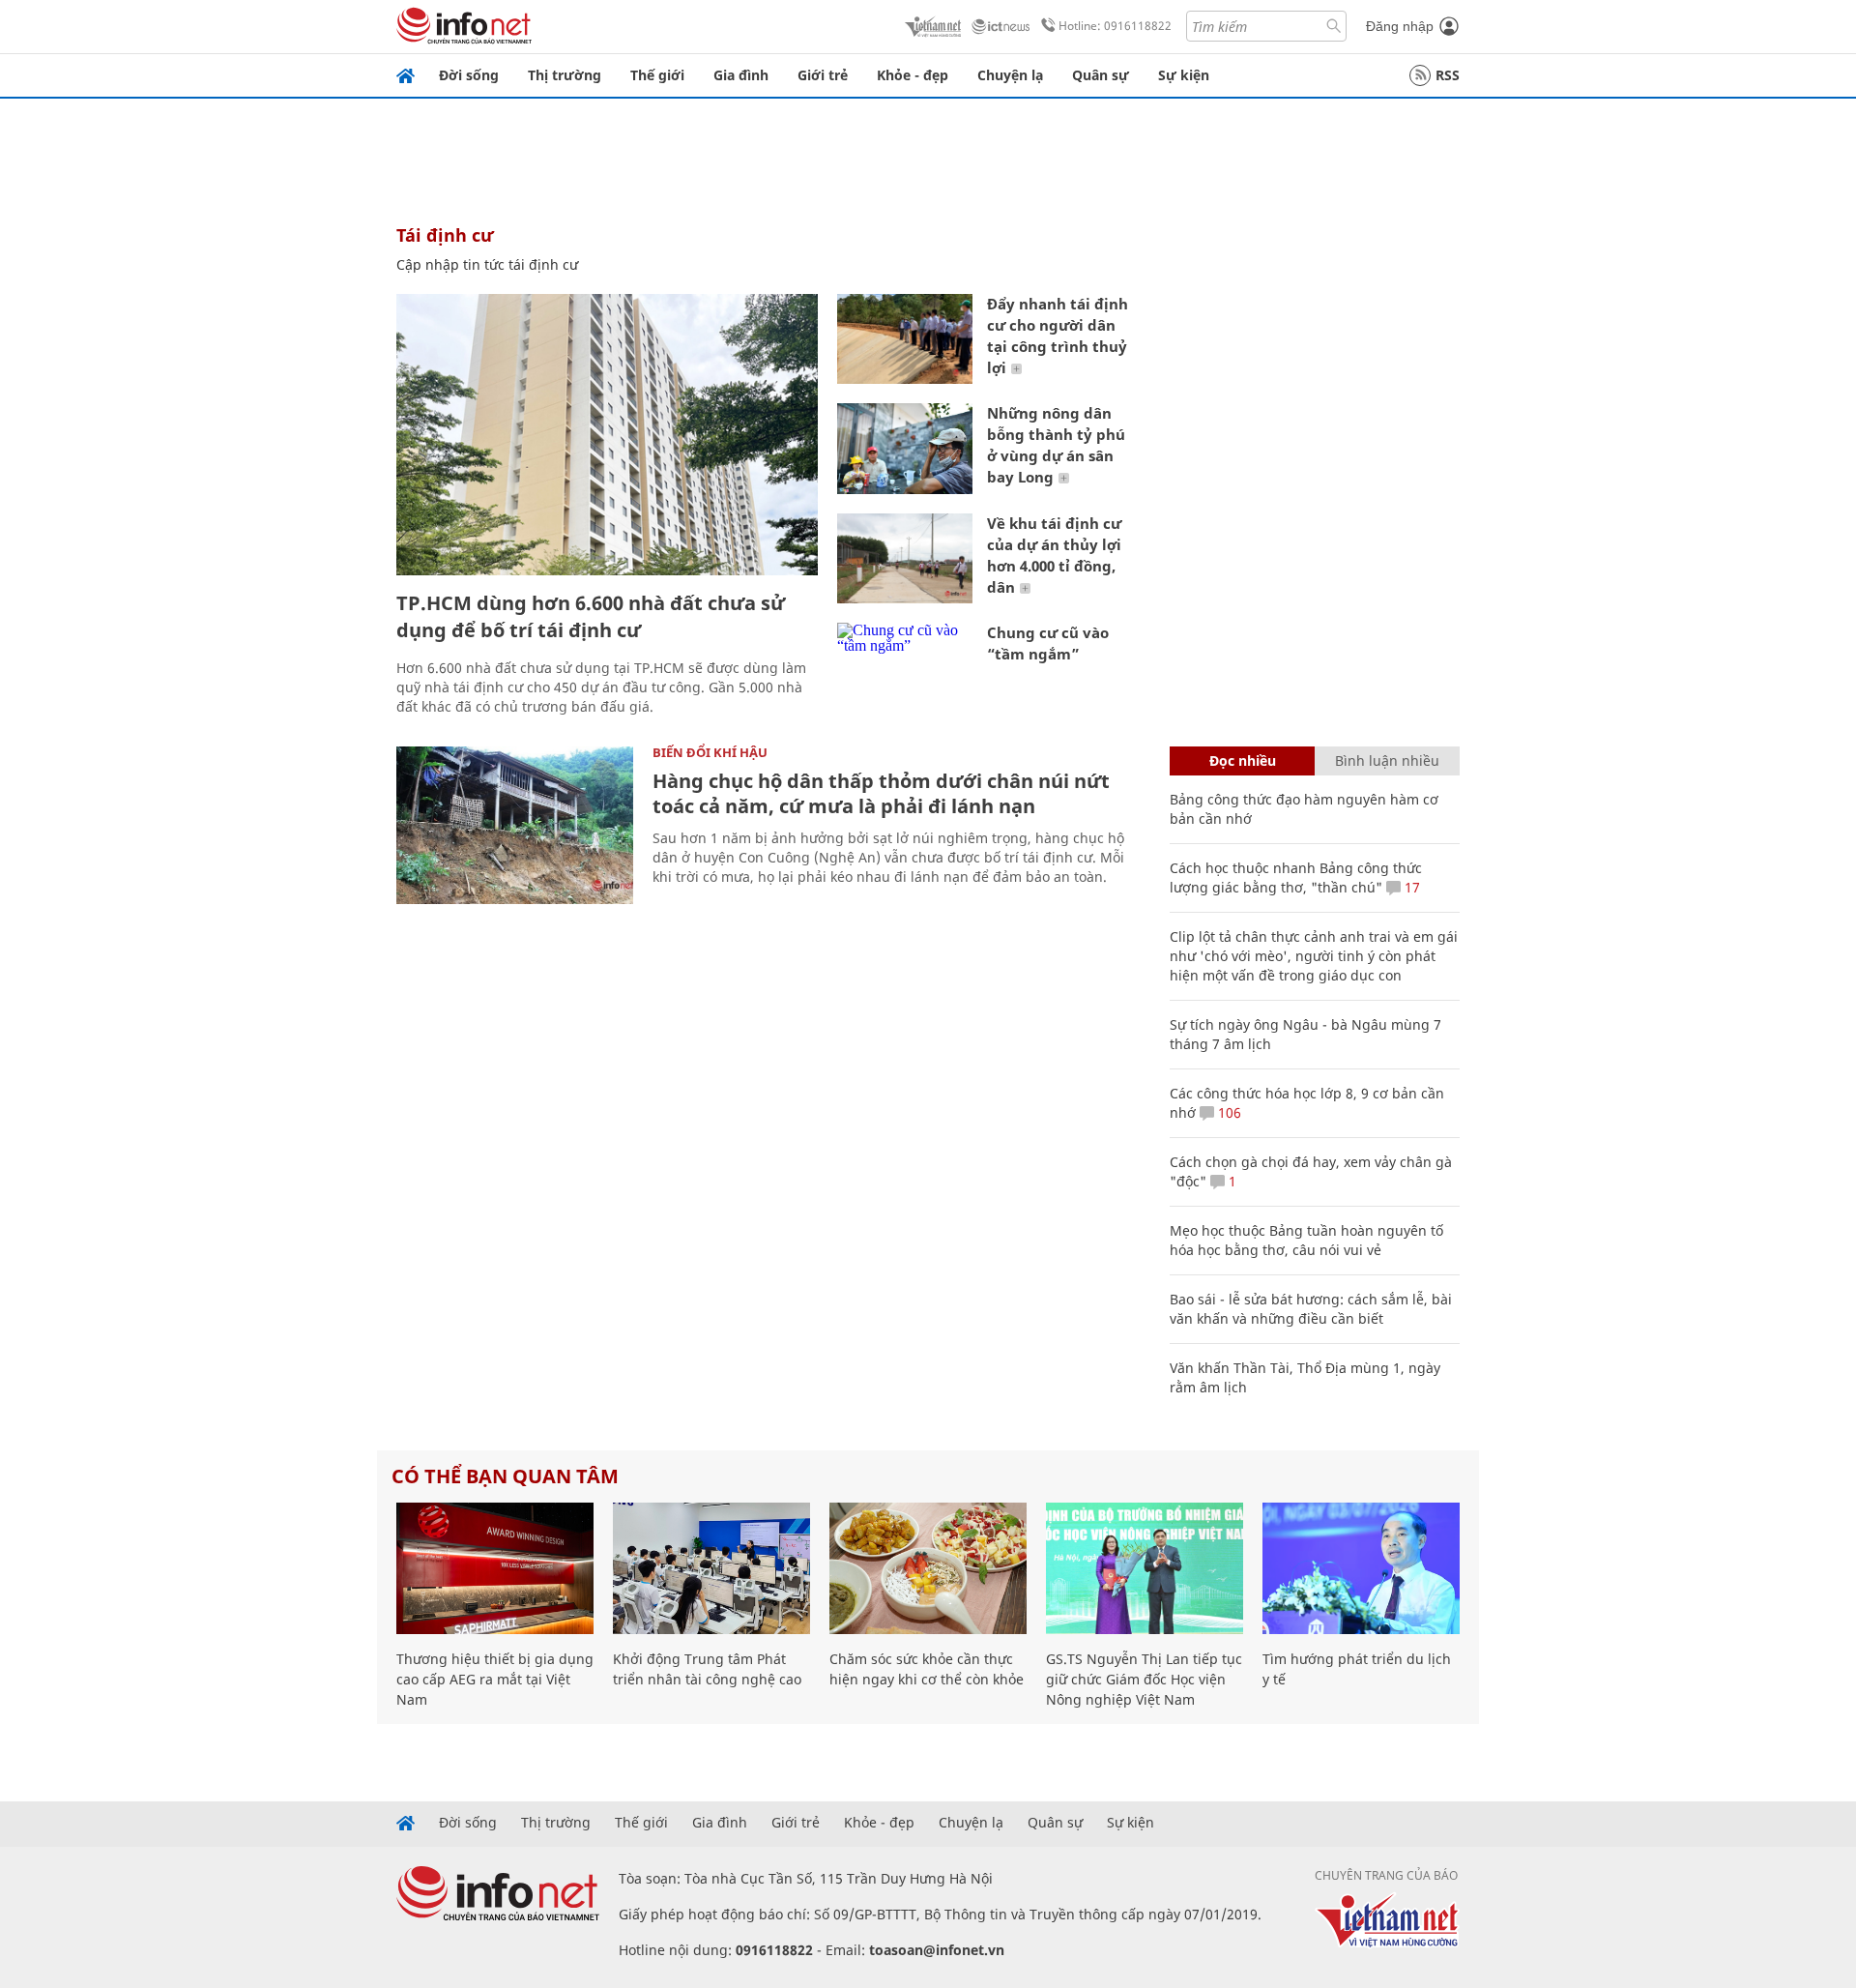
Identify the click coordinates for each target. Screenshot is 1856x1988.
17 (1410, 887)
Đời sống (469, 75)
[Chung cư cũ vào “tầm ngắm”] (905, 668)
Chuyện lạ (1010, 75)
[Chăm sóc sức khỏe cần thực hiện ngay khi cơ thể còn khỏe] (928, 1568)
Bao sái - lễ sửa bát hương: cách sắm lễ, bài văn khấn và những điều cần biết (1311, 1309)
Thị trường (565, 75)
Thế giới (657, 75)
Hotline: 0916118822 (1115, 26)
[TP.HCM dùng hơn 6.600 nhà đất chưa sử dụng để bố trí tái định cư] (607, 435)
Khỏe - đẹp (913, 75)
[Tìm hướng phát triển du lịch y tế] (1361, 1568)
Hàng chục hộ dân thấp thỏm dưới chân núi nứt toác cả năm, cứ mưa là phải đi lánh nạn (881, 793)
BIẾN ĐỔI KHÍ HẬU (710, 752)
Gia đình (741, 75)
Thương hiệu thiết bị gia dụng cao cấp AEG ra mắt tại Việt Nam (495, 1679)
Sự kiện (1184, 75)
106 (1228, 1112)
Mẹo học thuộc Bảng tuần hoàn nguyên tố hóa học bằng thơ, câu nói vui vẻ (1306, 1240)
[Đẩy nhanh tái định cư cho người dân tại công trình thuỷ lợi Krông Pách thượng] (905, 339)
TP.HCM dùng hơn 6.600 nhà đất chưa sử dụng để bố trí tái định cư (591, 616)
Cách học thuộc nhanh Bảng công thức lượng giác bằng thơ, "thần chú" (1296, 877)
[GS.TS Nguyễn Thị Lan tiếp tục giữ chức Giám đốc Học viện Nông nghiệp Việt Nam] (1145, 1568)
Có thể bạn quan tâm (505, 1476)
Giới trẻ (823, 75)
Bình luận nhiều (1387, 760)
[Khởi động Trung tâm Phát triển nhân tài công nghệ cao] (711, 1568)
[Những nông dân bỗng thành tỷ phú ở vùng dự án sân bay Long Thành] (905, 448)
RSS (1448, 75)
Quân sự (1101, 75)
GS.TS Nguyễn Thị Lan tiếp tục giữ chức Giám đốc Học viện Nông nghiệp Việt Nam (1144, 1679)
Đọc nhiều (1243, 760)
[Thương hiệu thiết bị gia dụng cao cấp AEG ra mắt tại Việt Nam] (495, 1568)
